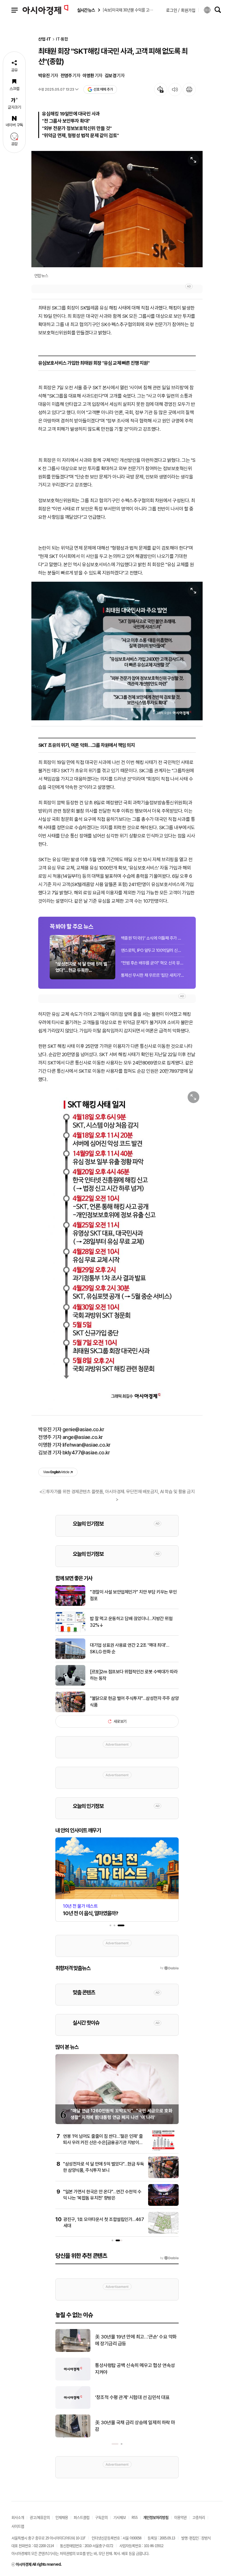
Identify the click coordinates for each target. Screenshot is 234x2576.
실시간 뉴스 (86, 10)
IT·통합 (62, 39)
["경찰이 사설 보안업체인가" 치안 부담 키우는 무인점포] (70, 1605)
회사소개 (18, 2517)
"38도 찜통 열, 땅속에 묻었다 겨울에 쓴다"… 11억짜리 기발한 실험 (137, 2426)
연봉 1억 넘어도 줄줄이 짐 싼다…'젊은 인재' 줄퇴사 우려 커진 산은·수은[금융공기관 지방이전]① (103, 2143)
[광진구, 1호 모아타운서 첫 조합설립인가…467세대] (163, 2232)
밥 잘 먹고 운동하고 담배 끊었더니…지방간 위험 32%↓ (131, 1622)
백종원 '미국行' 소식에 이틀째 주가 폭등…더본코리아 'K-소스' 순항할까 (153, 938)
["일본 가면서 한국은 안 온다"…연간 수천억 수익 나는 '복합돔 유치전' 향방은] (163, 2205)
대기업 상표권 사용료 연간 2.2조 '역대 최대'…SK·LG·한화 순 (129, 1648)
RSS (135, 2517)
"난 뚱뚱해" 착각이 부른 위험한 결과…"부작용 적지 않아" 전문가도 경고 (135, 2340)
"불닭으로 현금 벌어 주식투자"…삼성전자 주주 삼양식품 (134, 1701)
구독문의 (101, 2517)
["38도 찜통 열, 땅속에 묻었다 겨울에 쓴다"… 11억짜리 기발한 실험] (73, 2436)
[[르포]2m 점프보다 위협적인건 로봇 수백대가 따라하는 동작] (70, 1684)
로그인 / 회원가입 (181, 10)
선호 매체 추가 (103, 89)
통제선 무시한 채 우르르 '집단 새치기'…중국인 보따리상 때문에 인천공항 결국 (153, 975)
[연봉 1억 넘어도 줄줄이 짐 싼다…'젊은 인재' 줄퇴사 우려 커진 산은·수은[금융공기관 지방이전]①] (163, 2149)
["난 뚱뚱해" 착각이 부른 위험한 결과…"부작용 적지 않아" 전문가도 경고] (73, 2351)
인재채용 (62, 2517)
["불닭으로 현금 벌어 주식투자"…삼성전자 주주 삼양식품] (70, 1711)
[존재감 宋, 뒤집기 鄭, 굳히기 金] (73, 2379)
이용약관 (180, 2517)
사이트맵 (18, 2526)
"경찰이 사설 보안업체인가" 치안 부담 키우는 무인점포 (133, 1595)
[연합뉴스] (117, 209)
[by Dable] (169, 2258)
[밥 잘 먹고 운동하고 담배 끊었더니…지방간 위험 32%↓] (70, 1631)
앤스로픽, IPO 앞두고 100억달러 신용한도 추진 (153, 950)
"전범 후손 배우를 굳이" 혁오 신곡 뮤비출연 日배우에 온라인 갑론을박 (153, 963)
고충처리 (199, 2517)
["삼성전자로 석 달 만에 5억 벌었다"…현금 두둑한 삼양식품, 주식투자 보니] (163, 2177)
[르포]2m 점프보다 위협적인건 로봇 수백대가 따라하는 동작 (134, 1675)
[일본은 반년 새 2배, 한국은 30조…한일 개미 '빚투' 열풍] (73, 2408)
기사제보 (120, 2517)
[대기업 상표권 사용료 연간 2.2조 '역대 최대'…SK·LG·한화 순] (70, 1658)
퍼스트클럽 (81, 2517)
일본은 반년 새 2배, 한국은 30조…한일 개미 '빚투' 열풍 (136, 2397)
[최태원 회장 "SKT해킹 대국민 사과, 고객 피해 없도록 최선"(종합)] (117, 651)
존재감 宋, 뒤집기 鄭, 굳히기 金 (125, 2369)
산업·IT (45, 39)
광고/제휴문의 (40, 2517)
